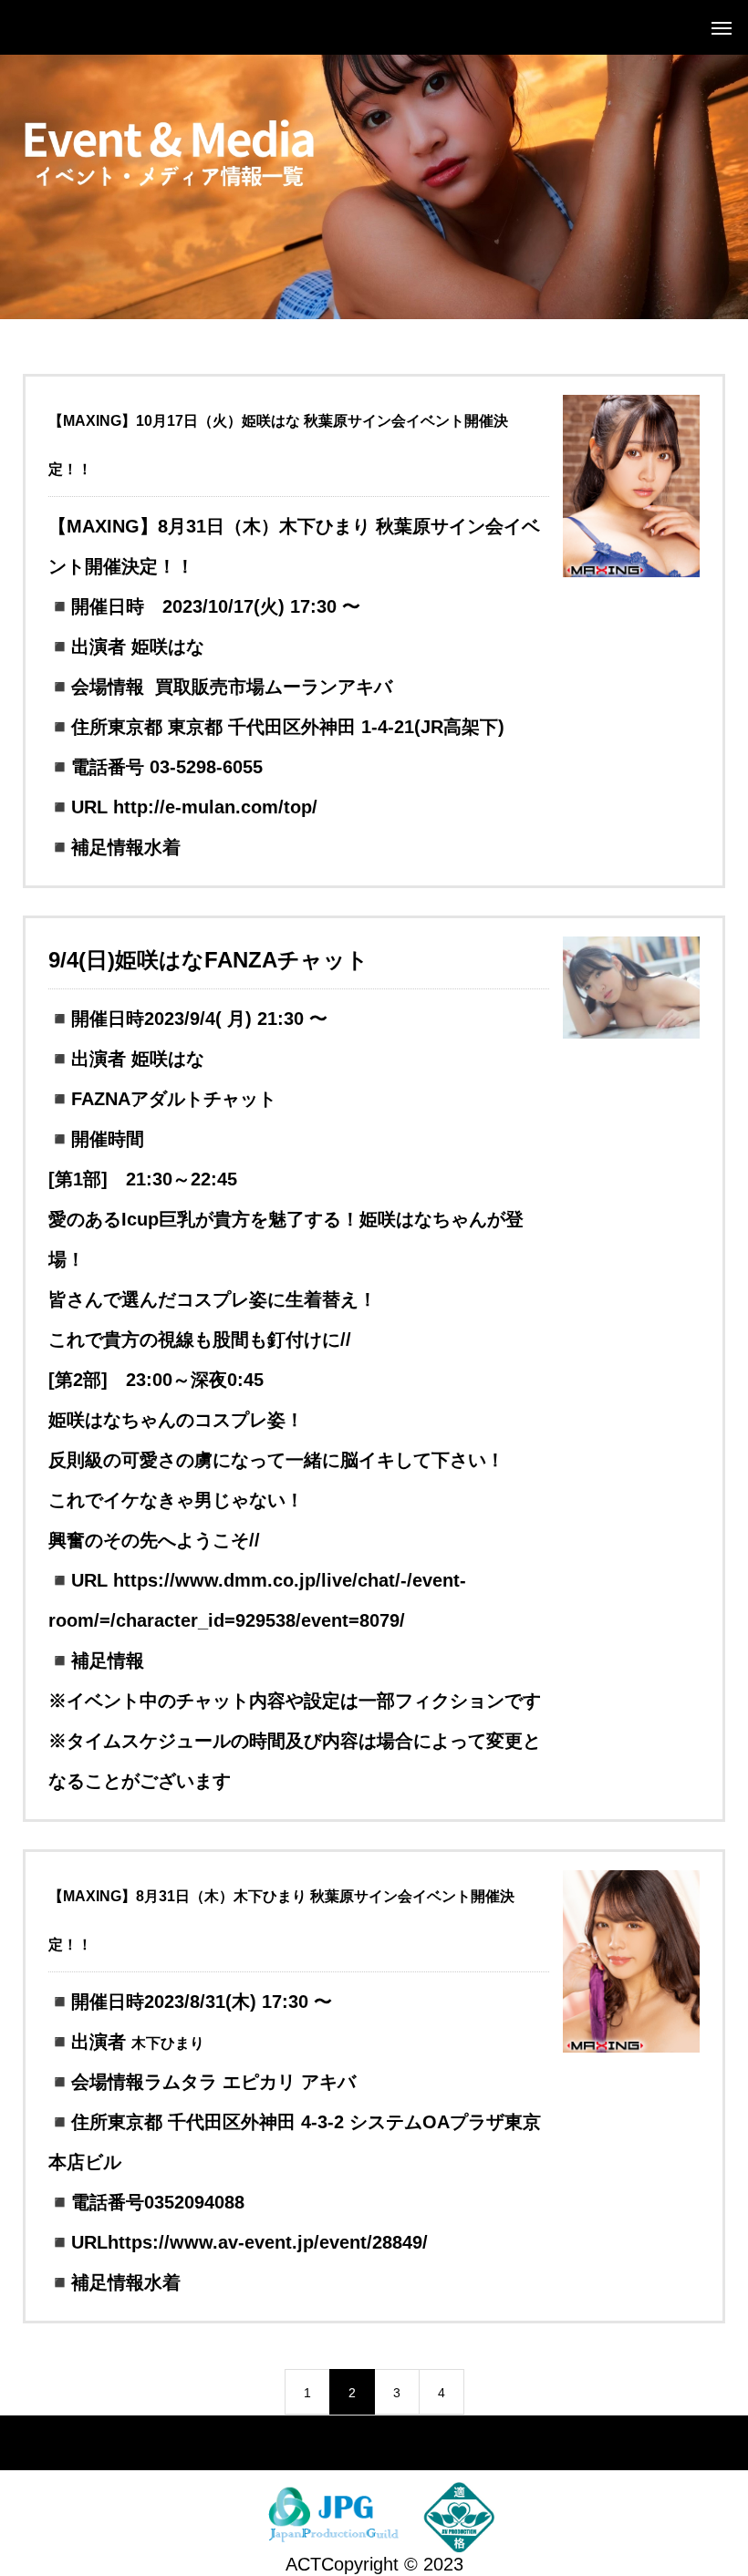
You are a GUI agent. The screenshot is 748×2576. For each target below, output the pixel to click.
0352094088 (194, 2202)
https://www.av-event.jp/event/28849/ (268, 2242)
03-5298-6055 (206, 767)
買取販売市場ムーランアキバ (274, 687)
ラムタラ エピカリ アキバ (250, 2082)
